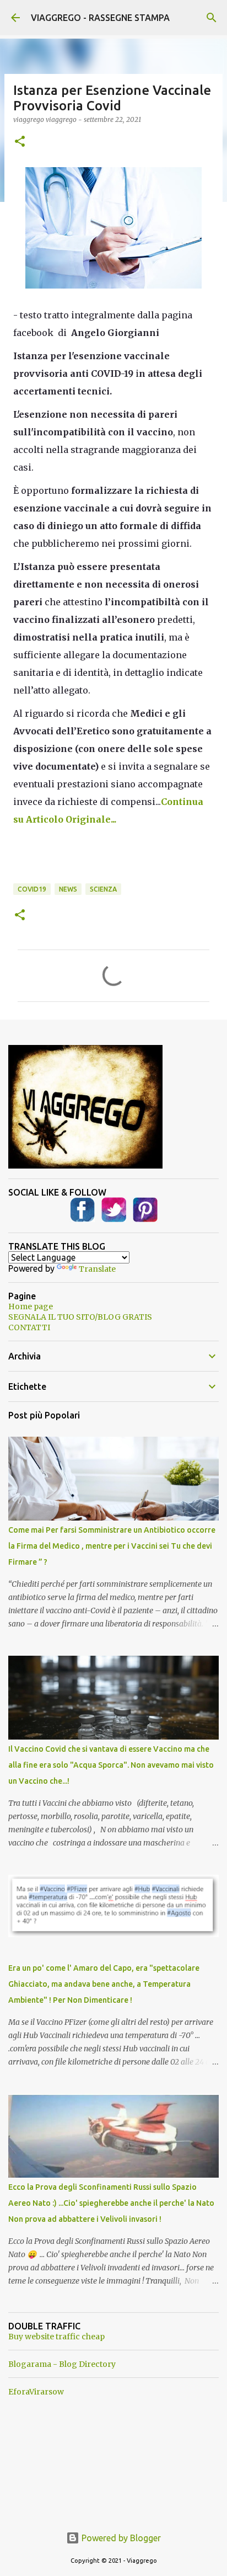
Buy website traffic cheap (56, 2337)
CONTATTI (29, 1327)
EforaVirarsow (36, 2392)
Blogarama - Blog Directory (62, 2364)
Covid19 (32, 889)
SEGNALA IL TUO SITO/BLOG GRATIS (80, 1317)
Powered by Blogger (120, 2538)
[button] (20, 142)
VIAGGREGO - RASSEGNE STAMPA (100, 18)
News (68, 889)
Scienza (103, 889)
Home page (31, 1306)
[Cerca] (212, 18)
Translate (97, 1269)
